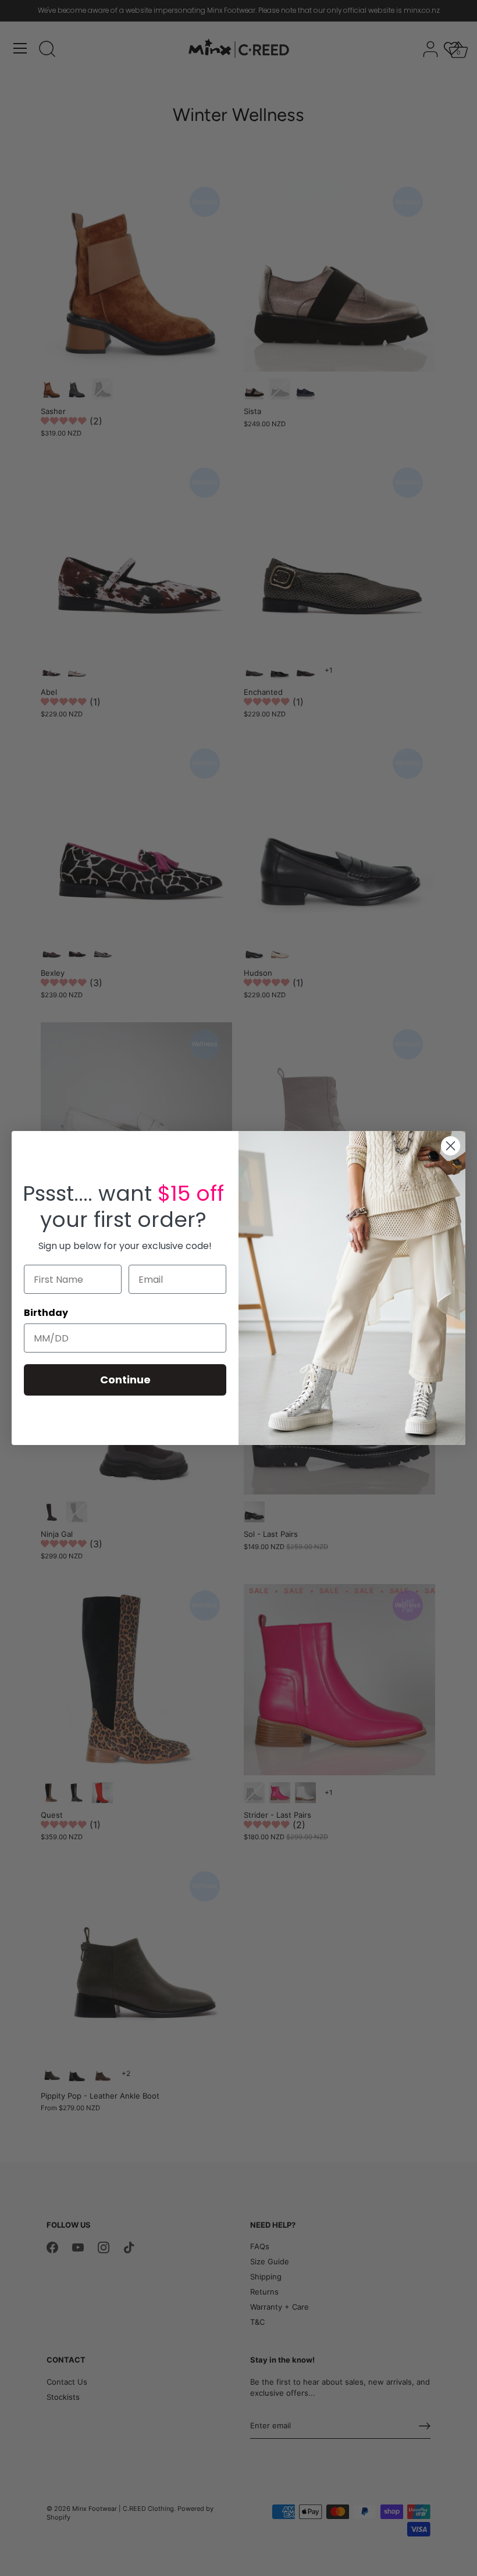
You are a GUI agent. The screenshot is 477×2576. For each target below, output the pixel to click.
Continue (125, 1380)
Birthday (46, 1313)
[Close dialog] (451, 1146)
